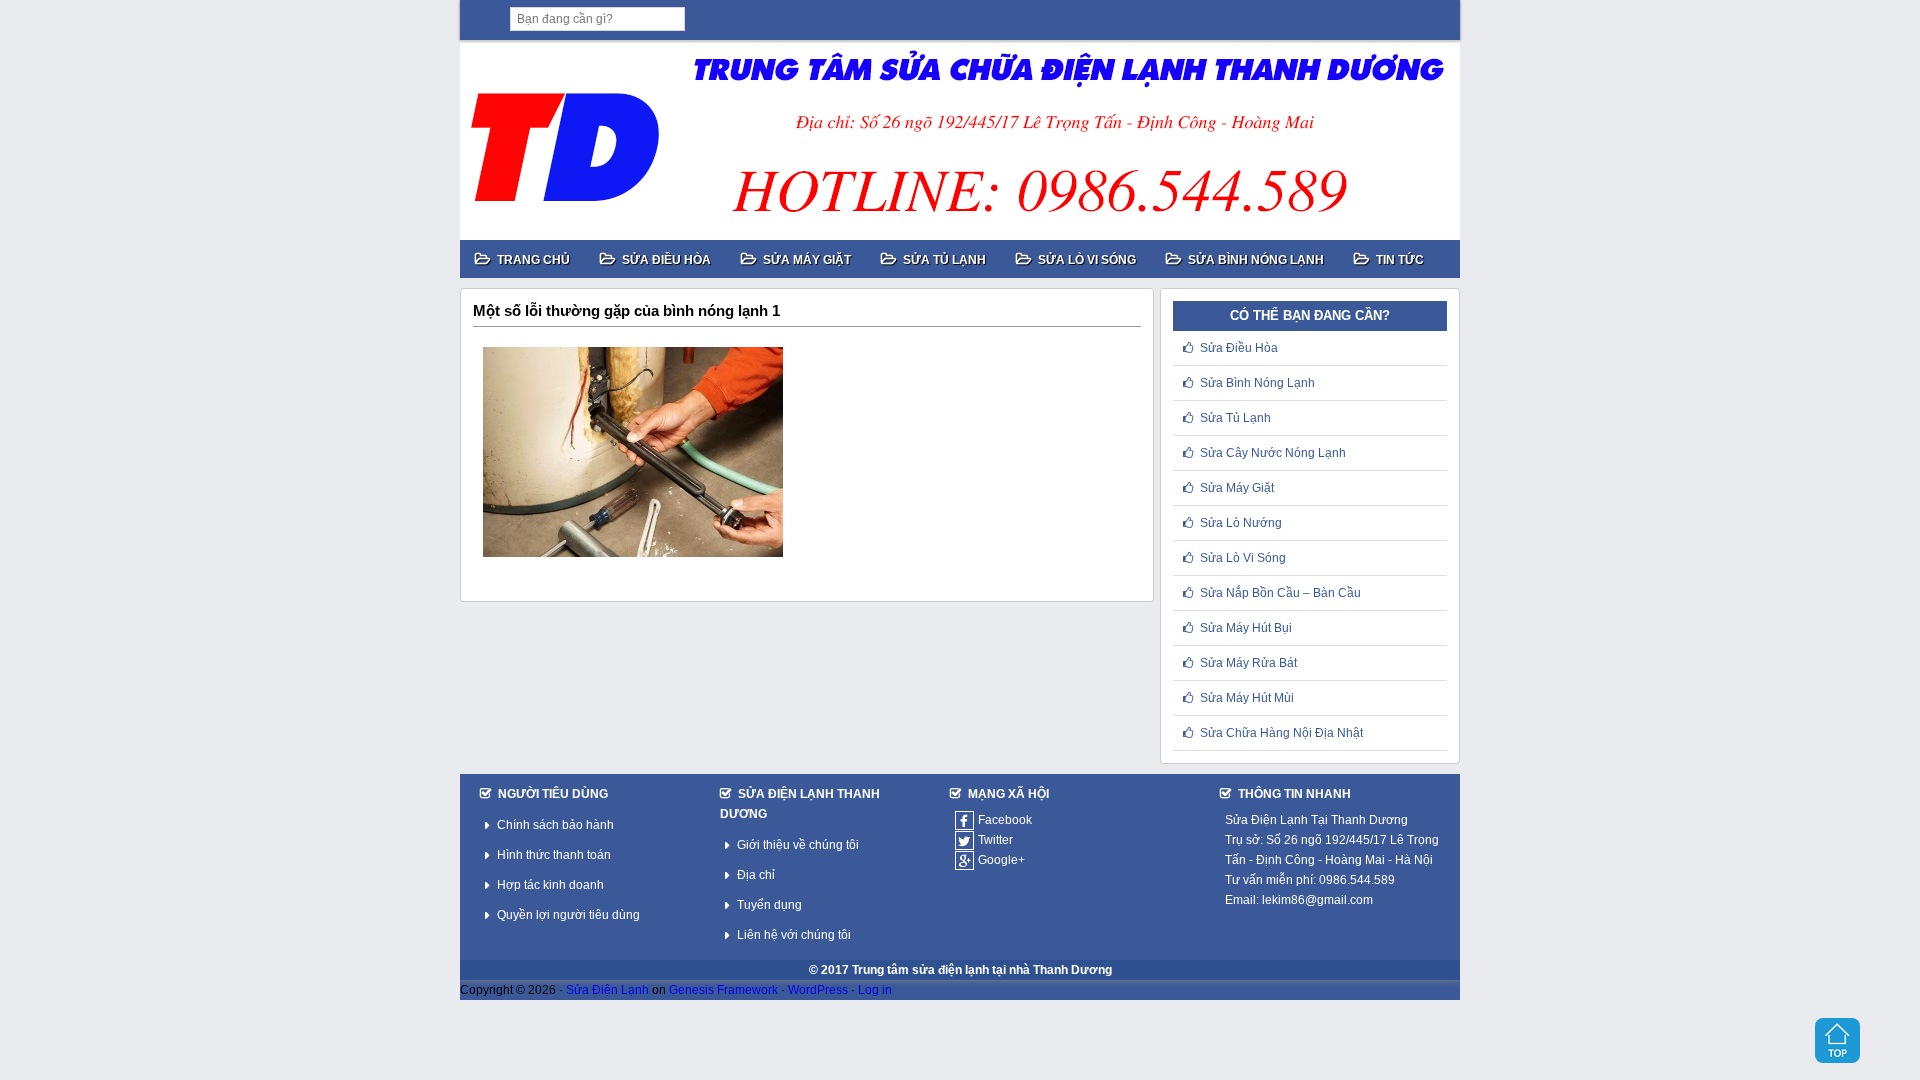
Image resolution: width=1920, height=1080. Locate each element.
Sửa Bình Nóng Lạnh (1257, 383)
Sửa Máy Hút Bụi (1246, 628)
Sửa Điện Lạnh (607, 990)
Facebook (1005, 820)
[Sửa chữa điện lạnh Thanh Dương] (960, 140)
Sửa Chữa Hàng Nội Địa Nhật (1281, 733)
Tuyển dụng (769, 905)
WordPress (818, 990)
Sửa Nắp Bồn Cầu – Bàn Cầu (1280, 593)
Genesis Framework (723, 990)
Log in (875, 990)
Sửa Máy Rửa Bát (1248, 663)
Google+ (1001, 860)
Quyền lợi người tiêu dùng (568, 915)
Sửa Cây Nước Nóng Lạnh (1273, 453)
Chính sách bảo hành (555, 825)
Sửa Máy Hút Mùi (1247, 698)
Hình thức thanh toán (554, 855)
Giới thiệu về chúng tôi (798, 845)
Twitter (995, 840)
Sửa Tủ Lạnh (1235, 418)
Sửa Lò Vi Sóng (1243, 558)
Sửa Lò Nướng (1241, 523)
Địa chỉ (756, 875)
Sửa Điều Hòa (1239, 348)
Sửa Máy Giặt (1237, 488)
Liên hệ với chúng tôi (794, 935)
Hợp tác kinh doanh (550, 885)
